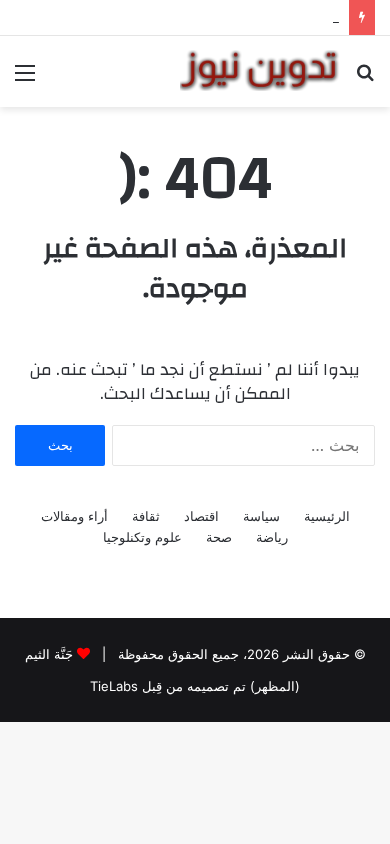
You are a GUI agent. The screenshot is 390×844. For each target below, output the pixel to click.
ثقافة (146, 516)
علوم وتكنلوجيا (142, 537)
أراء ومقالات (74, 516)
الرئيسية (327, 516)
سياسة (261, 516)
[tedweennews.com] (260, 70)
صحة (219, 537)
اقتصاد (201, 516)
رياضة (272, 537)
